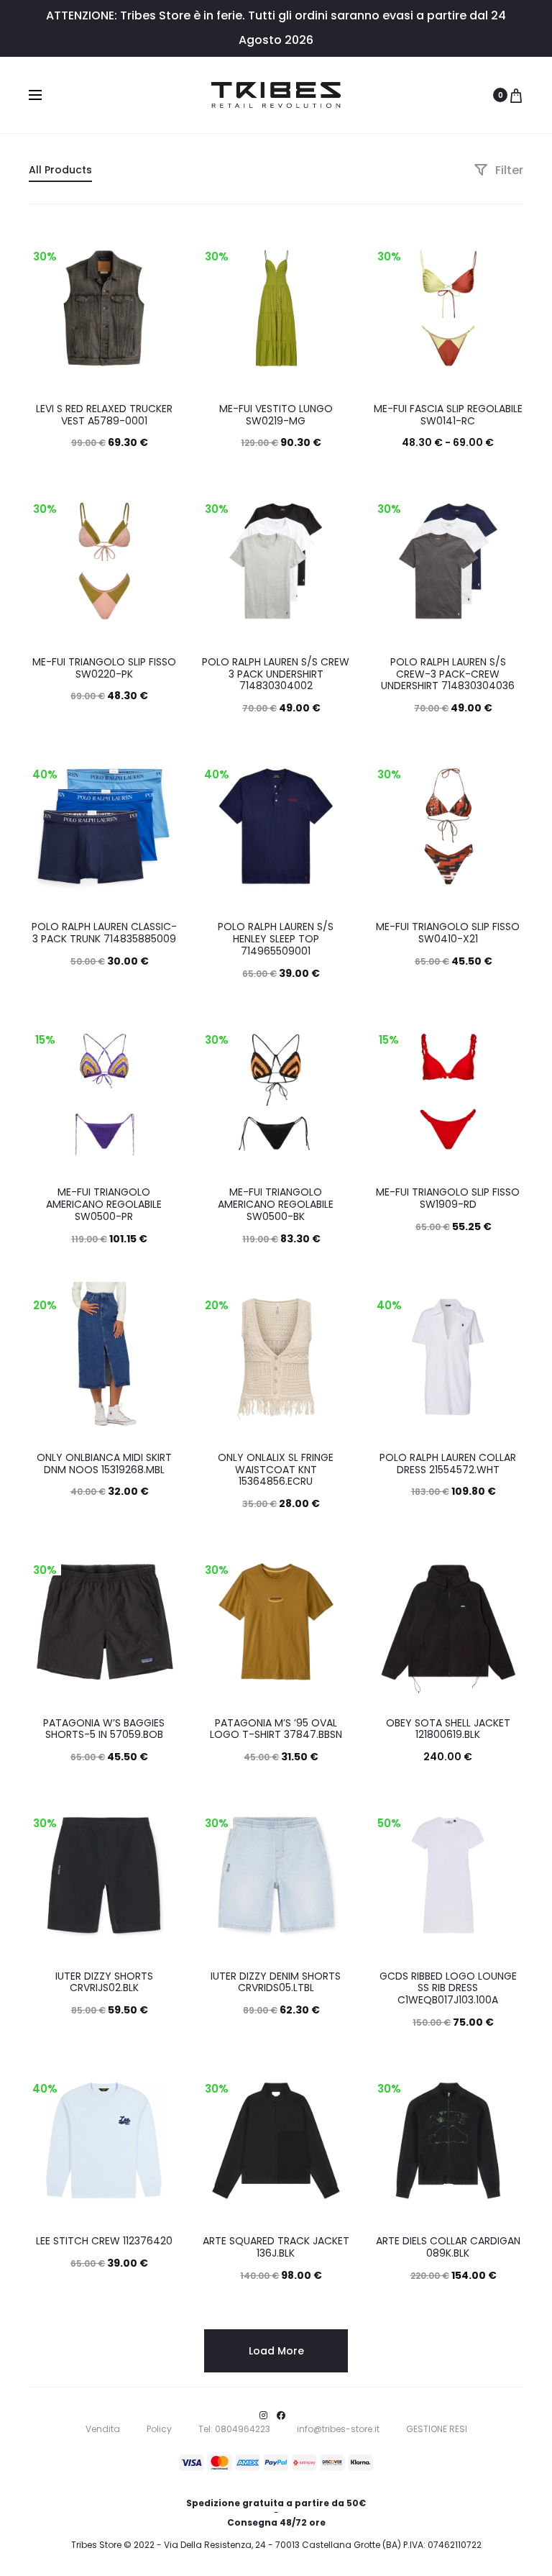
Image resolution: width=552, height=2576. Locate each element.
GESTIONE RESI (437, 2429)
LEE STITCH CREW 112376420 (104, 2241)
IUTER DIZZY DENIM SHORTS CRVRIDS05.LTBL (276, 1982)
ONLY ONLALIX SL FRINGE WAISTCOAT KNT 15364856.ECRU (276, 1470)
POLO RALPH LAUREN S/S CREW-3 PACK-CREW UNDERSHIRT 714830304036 (448, 674)
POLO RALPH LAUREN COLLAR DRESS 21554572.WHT (448, 1464)
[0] (516, 95)
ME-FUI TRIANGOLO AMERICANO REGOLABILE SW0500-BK (276, 1204)
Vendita (103, 2429)
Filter (508, 170)
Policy (159, 2429)
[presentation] (209, 308)
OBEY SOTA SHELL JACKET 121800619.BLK (448, 1729)
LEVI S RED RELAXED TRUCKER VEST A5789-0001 (104, 415)
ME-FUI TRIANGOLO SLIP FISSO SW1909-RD (448, 1198)
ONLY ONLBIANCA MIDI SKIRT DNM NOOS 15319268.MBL (104, 1464)
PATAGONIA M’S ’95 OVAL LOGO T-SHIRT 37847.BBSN (276, 1729)
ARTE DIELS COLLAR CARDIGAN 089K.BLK (448, 2247)
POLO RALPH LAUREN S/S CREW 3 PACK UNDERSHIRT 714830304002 (276, 674)
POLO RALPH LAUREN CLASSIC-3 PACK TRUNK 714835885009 (104, 933)
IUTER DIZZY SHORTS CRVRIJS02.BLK (104, 1982)
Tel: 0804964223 (234, 2429)
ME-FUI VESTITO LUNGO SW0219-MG (276, 415)
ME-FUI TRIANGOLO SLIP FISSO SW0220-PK (104, 668)
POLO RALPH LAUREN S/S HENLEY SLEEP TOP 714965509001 (276, 939)
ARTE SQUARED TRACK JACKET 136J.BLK (276, 2247)
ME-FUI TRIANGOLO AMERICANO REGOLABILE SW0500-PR (104, 1204)
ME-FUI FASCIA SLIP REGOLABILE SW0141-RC (448, 415)
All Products (60, 170)
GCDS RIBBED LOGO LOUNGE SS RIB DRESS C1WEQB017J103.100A (448, 1988)
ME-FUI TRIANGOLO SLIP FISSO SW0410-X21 (448, 933)
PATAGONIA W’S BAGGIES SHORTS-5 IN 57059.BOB (104, 1729)
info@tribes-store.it (338, 2429)
